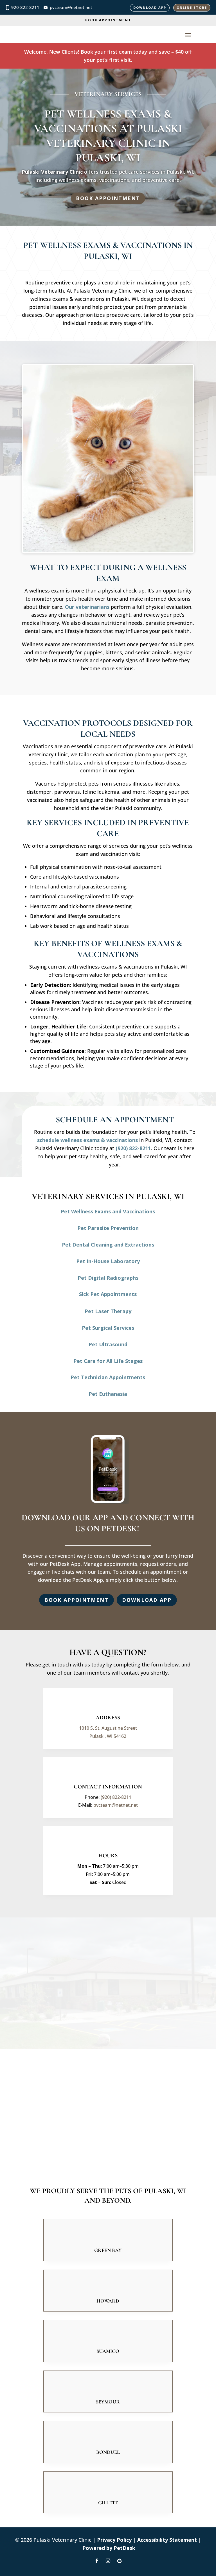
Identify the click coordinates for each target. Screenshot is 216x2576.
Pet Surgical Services (108, 1328)
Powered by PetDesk (109, 2548)
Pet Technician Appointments (108, 1377)
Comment (40, 2005)
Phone (36, 1982)
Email (37, 1974)
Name (38, 1949)
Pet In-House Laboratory (108, 1261)
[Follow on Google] (119, 2561)
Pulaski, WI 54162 (108, 1736)
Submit (43, 2015)
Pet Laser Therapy (108, 1311)
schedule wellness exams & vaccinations (87, 1140)
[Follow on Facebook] (97, 2561)
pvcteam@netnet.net (71, 7)
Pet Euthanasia (108, 1394)
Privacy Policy (114, 2540)
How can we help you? (57, 1997)
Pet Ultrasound (108, 1344)
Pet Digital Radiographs (108, 1278)
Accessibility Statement (167, 2540)
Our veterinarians (87, 607)
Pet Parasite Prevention (108, 1228)
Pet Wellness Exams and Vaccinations (108, 1211)
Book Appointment (108, 20)
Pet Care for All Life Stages (108, 1361)
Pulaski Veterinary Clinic (52, 172)
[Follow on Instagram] (108, 2561)
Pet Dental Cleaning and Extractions (108, 1245)
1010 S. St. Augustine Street (108, 1728)
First (78, 1957)
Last (78, 1966)
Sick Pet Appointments (108, 1294)
